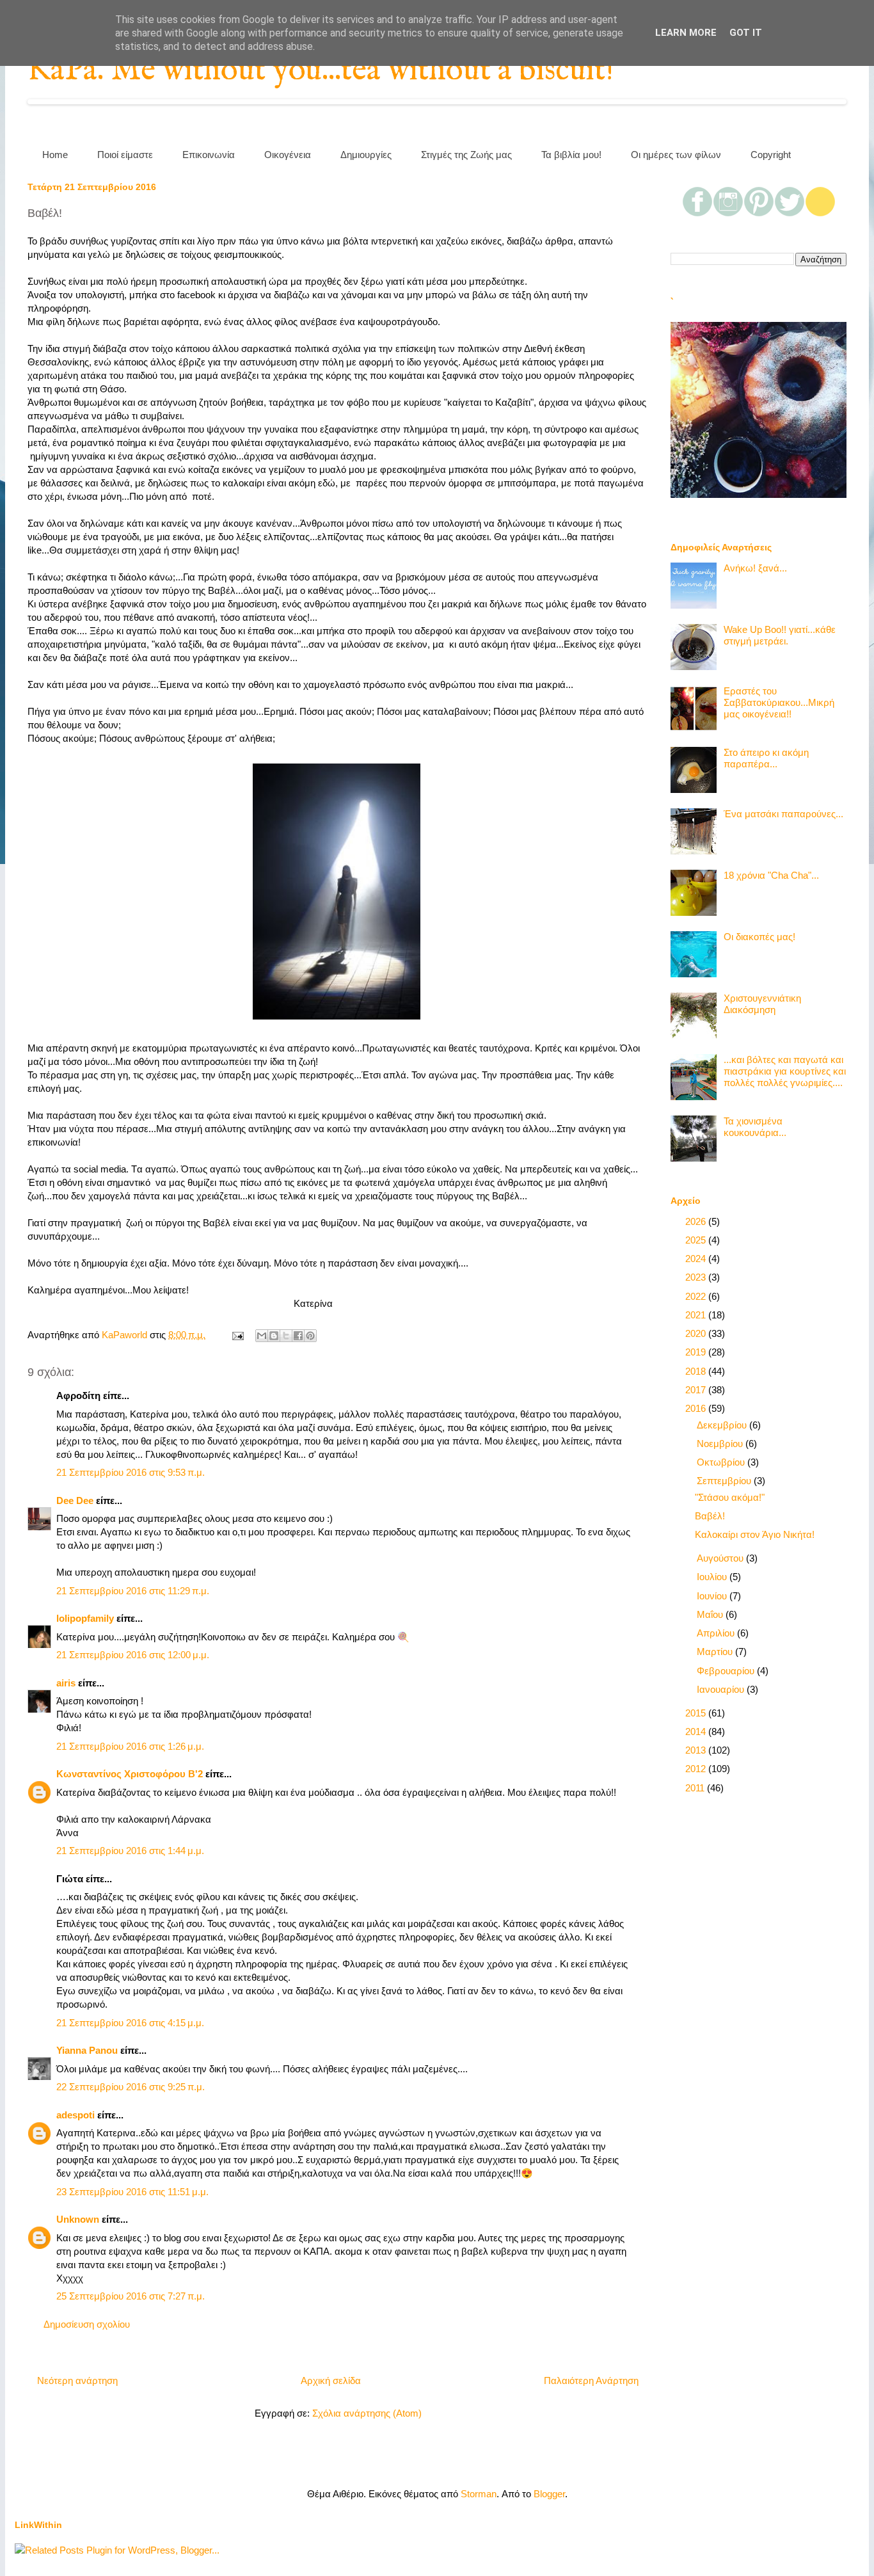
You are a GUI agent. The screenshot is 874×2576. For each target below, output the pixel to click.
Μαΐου (711, 1614)
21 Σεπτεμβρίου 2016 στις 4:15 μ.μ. (130, 2023)
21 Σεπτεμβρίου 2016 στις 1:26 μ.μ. (130, 1746)
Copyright (771, 155)
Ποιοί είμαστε (125, 155)
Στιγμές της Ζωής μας (466, 155)
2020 (697, 1333)
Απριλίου (717, 1633)
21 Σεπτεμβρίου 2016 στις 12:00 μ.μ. (133, 1655)
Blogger (549, 2494)
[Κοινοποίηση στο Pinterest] (310, 1336)
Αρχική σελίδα (331, 2380)
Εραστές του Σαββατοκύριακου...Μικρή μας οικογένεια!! (779, 702)
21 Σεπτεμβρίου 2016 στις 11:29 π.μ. (133, 1591)
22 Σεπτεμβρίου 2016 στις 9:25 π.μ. (131, 2087)
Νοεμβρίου (721, 1444)
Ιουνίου (713, 1596)
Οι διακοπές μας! (759, 937)
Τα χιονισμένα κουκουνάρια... (755, 1127)
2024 (697, 1259)
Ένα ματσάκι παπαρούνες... (783, 814)
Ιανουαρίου (722, 1689)
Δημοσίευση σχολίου (87, 2324)
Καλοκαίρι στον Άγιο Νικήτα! (755, 1534)
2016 (697, 1408)
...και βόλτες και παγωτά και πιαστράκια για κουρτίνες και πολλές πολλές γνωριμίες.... (785, 1071)
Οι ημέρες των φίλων (676, 155)
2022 (697, 1296)
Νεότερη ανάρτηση (77, 2380)
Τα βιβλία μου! (571, 155)
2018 (697, 1371)
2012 (697, 1769)
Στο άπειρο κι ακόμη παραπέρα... (766, 758)
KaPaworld (126, 1335)
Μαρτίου (716, 1652)
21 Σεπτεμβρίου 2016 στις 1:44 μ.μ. (130, 1851)
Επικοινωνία (209, 155)
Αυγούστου (721, 1558)
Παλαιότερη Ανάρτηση (591, 2380)
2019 (697, 1352)
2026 (697, 1221)
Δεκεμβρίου (723, 1425)
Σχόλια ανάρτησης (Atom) (367, 2413)
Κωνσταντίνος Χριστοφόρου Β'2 (130, 1774)
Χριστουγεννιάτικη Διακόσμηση (762, 1004)
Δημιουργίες (366, 155)
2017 (697, 1390)
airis (66, 1683)
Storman (479, 2494)
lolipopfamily (85, 1618)
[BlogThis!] (274, 1336)
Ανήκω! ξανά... (755, 568)
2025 (697, 1240)
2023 (697, 1277)
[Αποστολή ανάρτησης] (237, 1335)
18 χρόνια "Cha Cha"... (771, 875)
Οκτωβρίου (722, 1462)
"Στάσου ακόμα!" (730, 1497)
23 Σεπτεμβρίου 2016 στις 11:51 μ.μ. (132, 2192)
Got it (746, 33)
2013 (697, 1750)
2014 (697, 1732)
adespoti (75, 2115)
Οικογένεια (288, 155)
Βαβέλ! (710, 1516)
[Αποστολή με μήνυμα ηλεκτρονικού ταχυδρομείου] (262, 1336)
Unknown (78, 2219)
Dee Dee (75, 1500)
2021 (697, 1315)
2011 (696, 1788)
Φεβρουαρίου (727, 1671)
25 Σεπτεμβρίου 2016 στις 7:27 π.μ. (131, 2296)
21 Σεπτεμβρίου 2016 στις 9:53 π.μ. (131, 1472)
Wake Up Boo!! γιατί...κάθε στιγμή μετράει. (780, 635)
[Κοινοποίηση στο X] (286, 1336)
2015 (697, 1713)
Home (55, 155)
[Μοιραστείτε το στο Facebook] (298, 1336)
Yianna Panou (87, 2050)
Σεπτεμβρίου (725, 1481)
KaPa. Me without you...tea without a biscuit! (321, 71)
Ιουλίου (713, 1577)
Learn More (686, 33)
